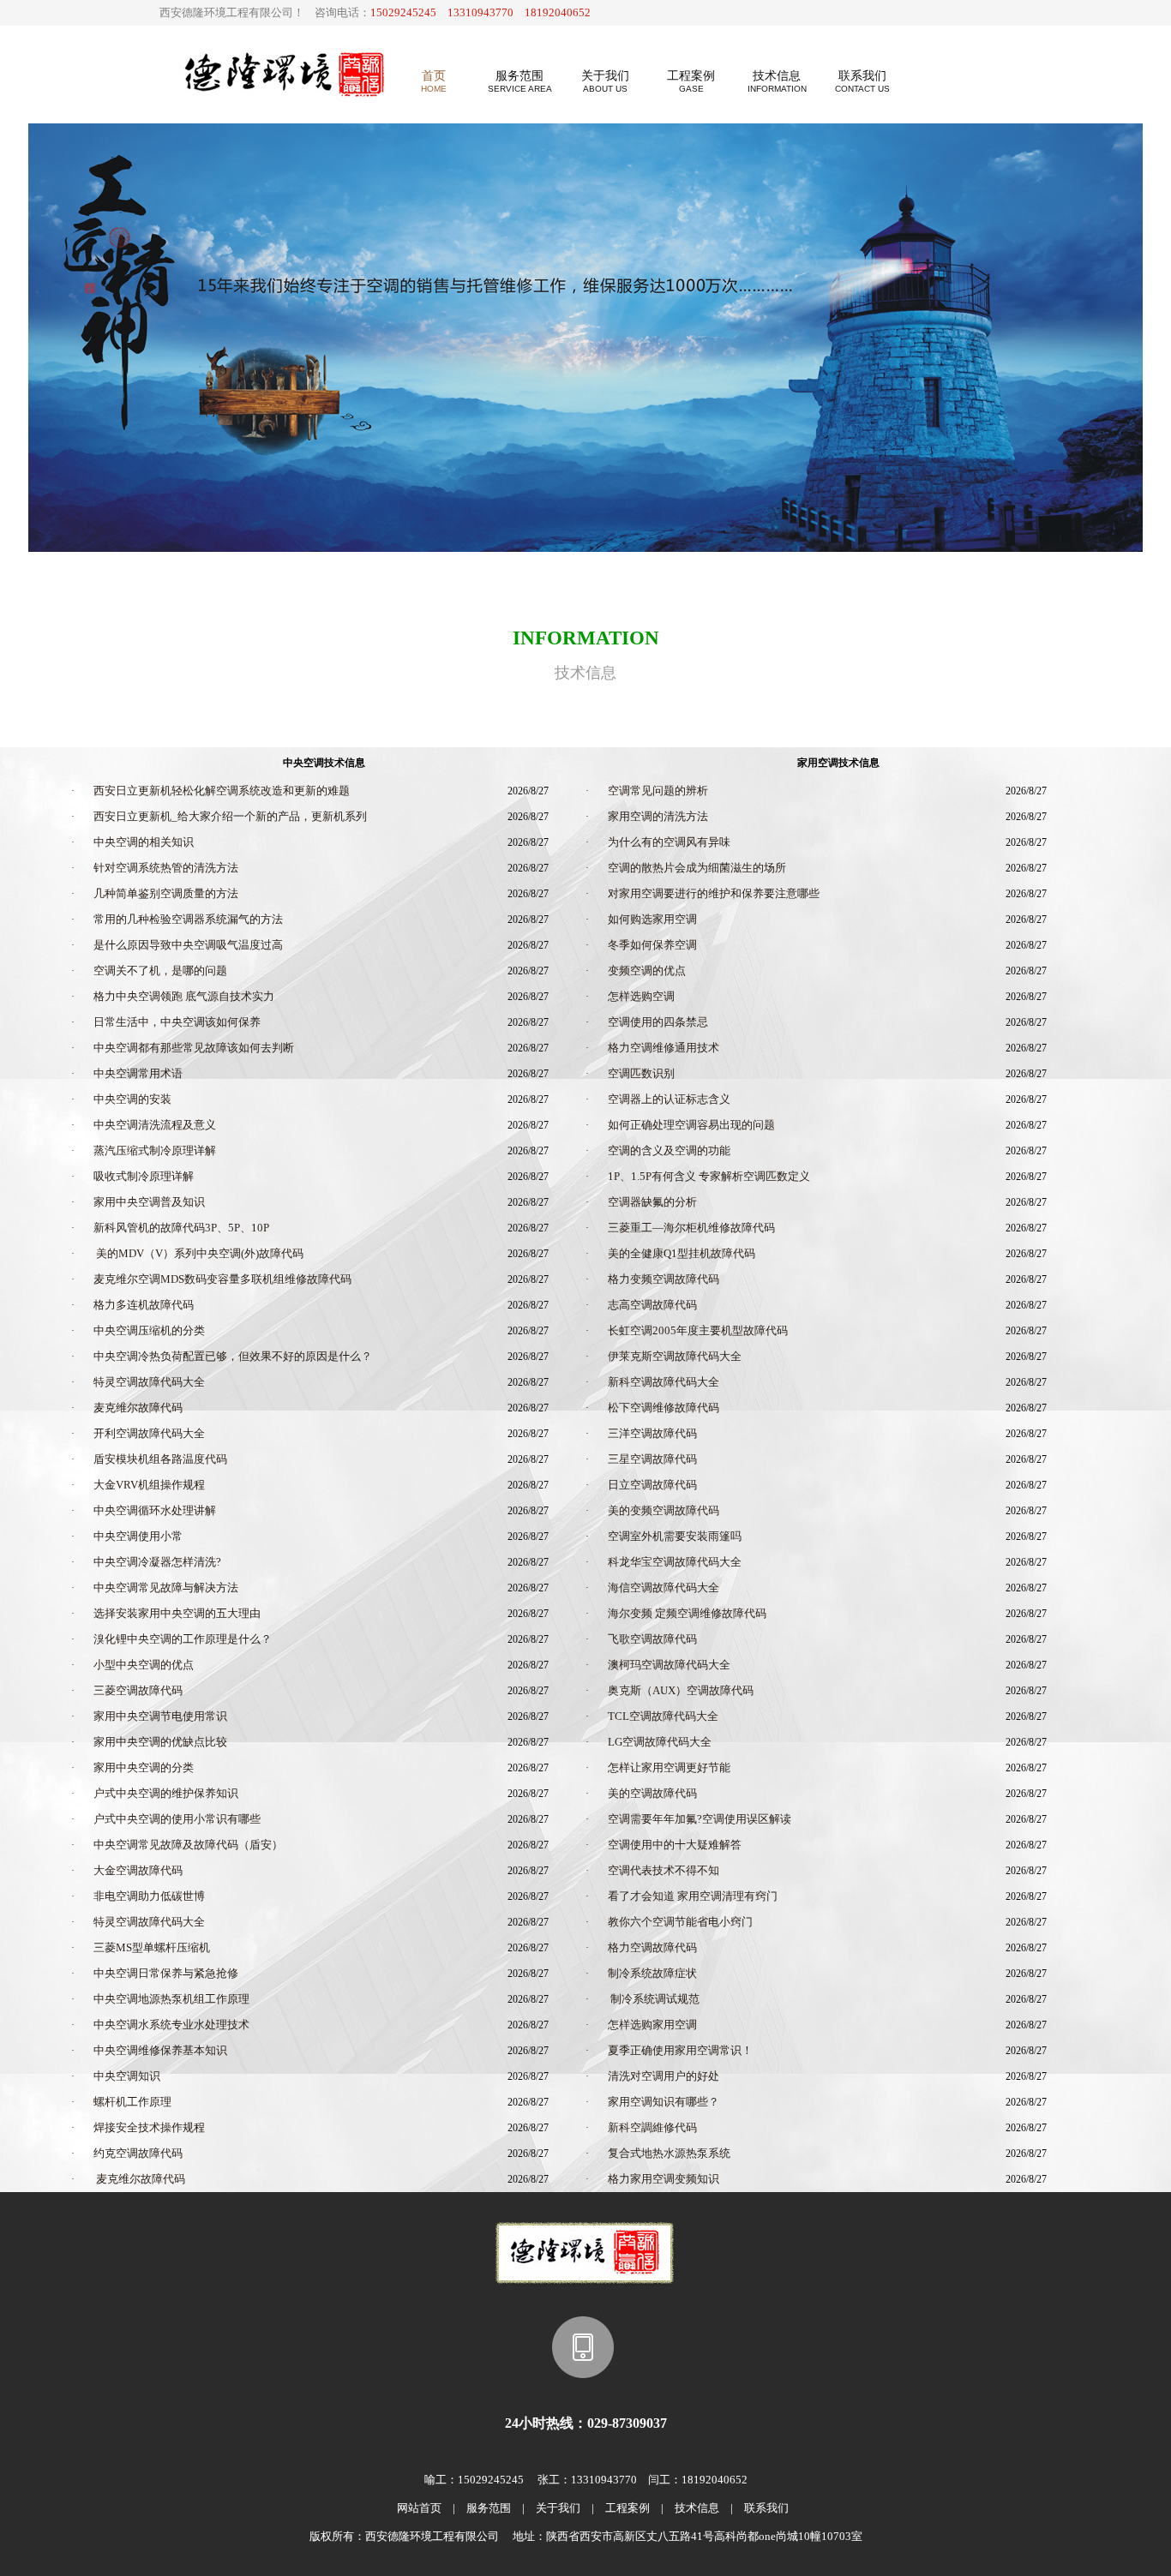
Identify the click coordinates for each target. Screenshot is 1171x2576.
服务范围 (489, 2508)
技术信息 (697, 2508)
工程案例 (628, 2508)
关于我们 (558, 2508)
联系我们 (766, 2508)
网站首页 (419, 2508)
